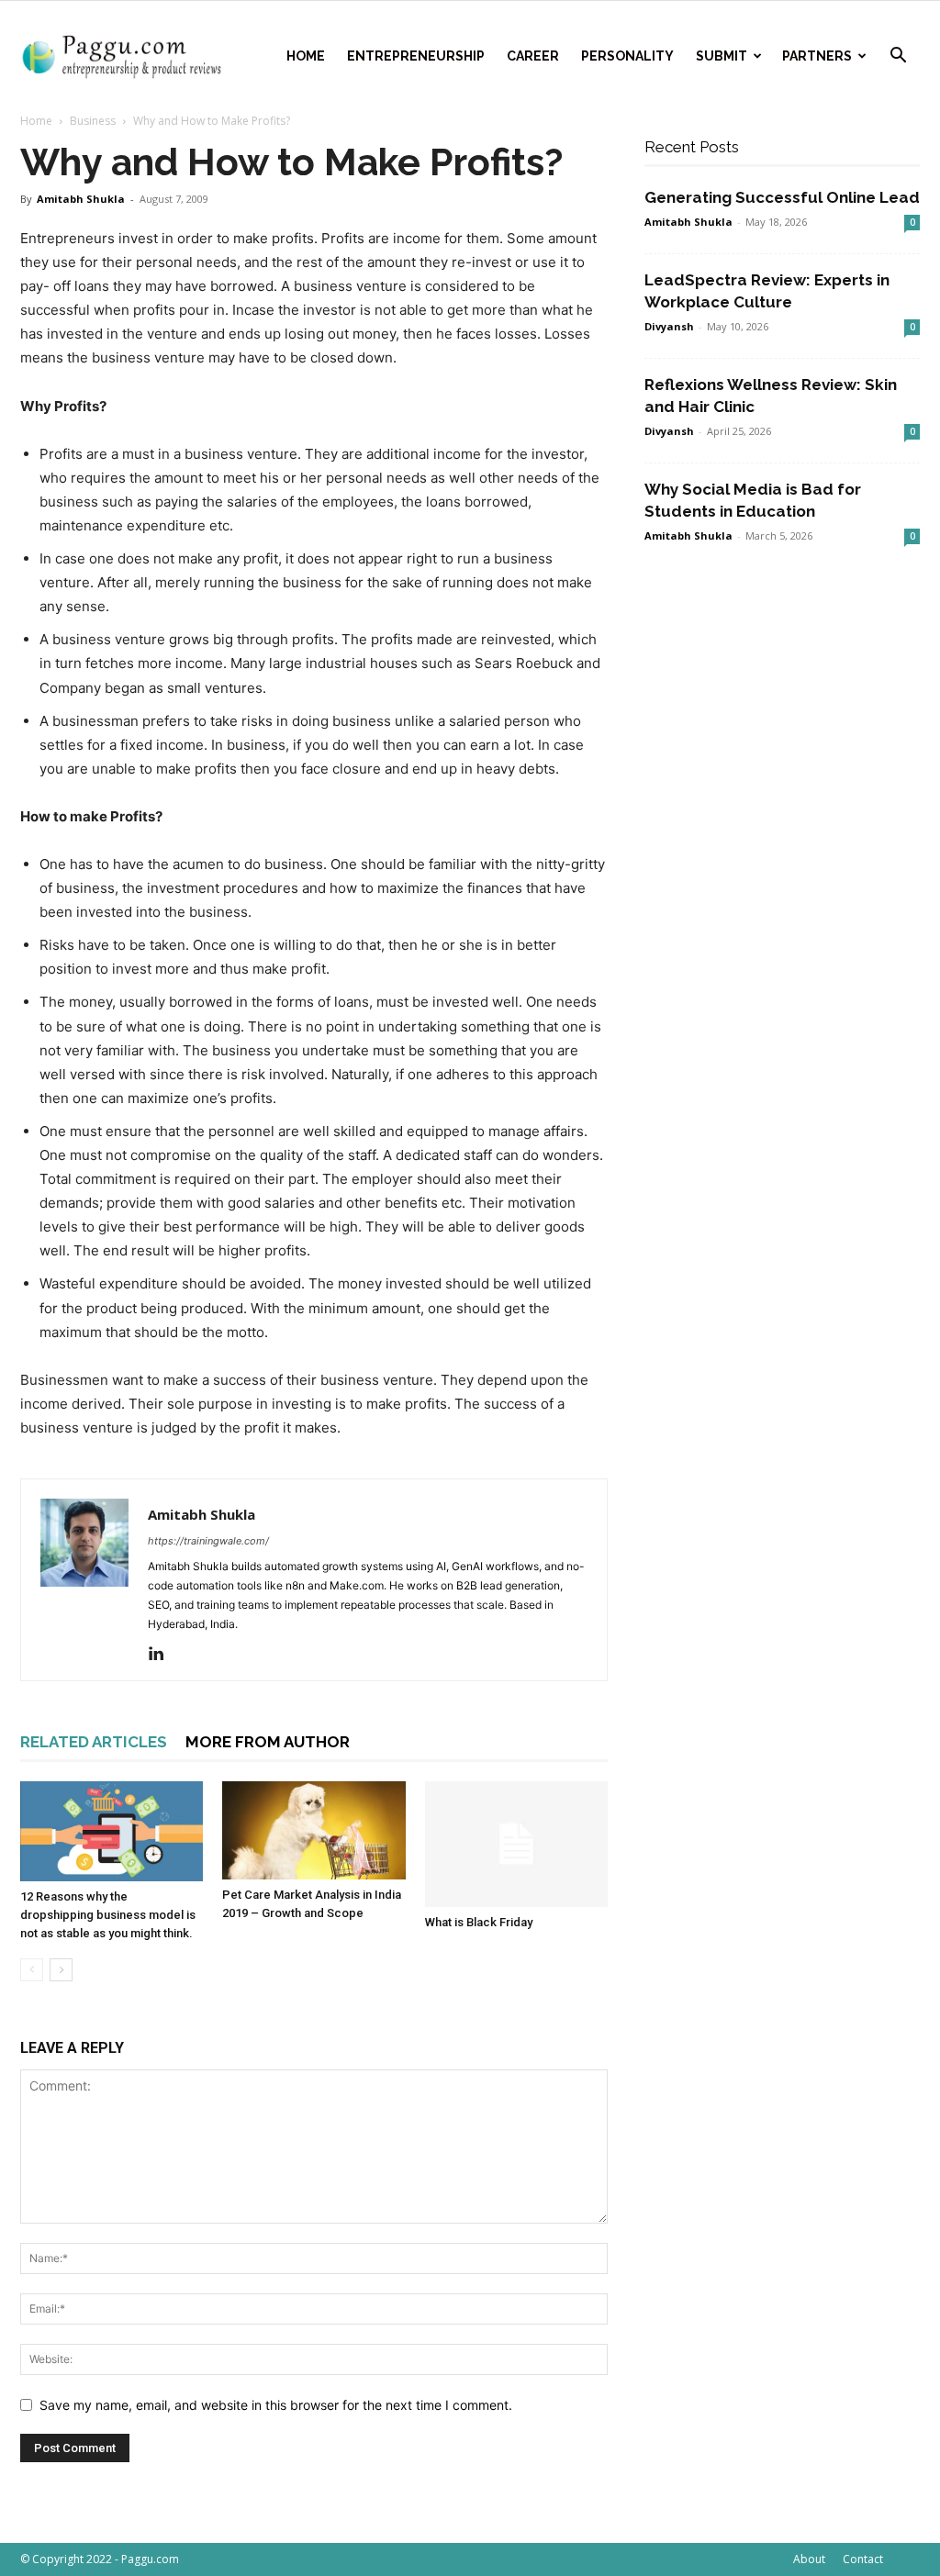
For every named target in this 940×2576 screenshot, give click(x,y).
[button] (898, 57)
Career (533, 56)
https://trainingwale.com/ (208, 1541)
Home (306, 56)
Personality (627, 56)
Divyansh (669, 326)
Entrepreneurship (416, 56)
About (809, 2559)
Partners (817, 56)
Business (93, 121)
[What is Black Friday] (516, 1844)
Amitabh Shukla (81, 199)
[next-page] (61, 1970)
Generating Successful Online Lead (782, 197)
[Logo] (126, 56)
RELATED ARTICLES (94, 1742)
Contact (863, 2559)
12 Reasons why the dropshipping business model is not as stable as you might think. (108, 1915)
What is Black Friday (479, 1922)
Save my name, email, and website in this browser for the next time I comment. (276, 2405)
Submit (722, 56)
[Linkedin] (163, 1655)
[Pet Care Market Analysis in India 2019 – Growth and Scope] (313, 1830)
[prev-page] (32, 1970)
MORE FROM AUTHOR (268, 1742)
